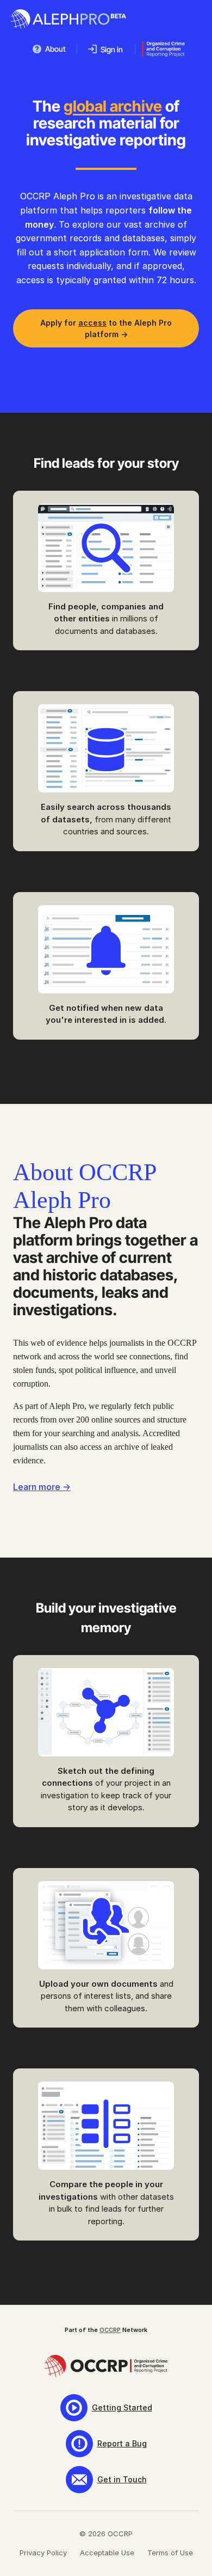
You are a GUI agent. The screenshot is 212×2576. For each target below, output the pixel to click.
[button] (49, 49)
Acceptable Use (107, 2553)
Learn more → (42, 1487)
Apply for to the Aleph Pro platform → (106, 328)
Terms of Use (170, 2553)
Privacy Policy (43, 2553)
